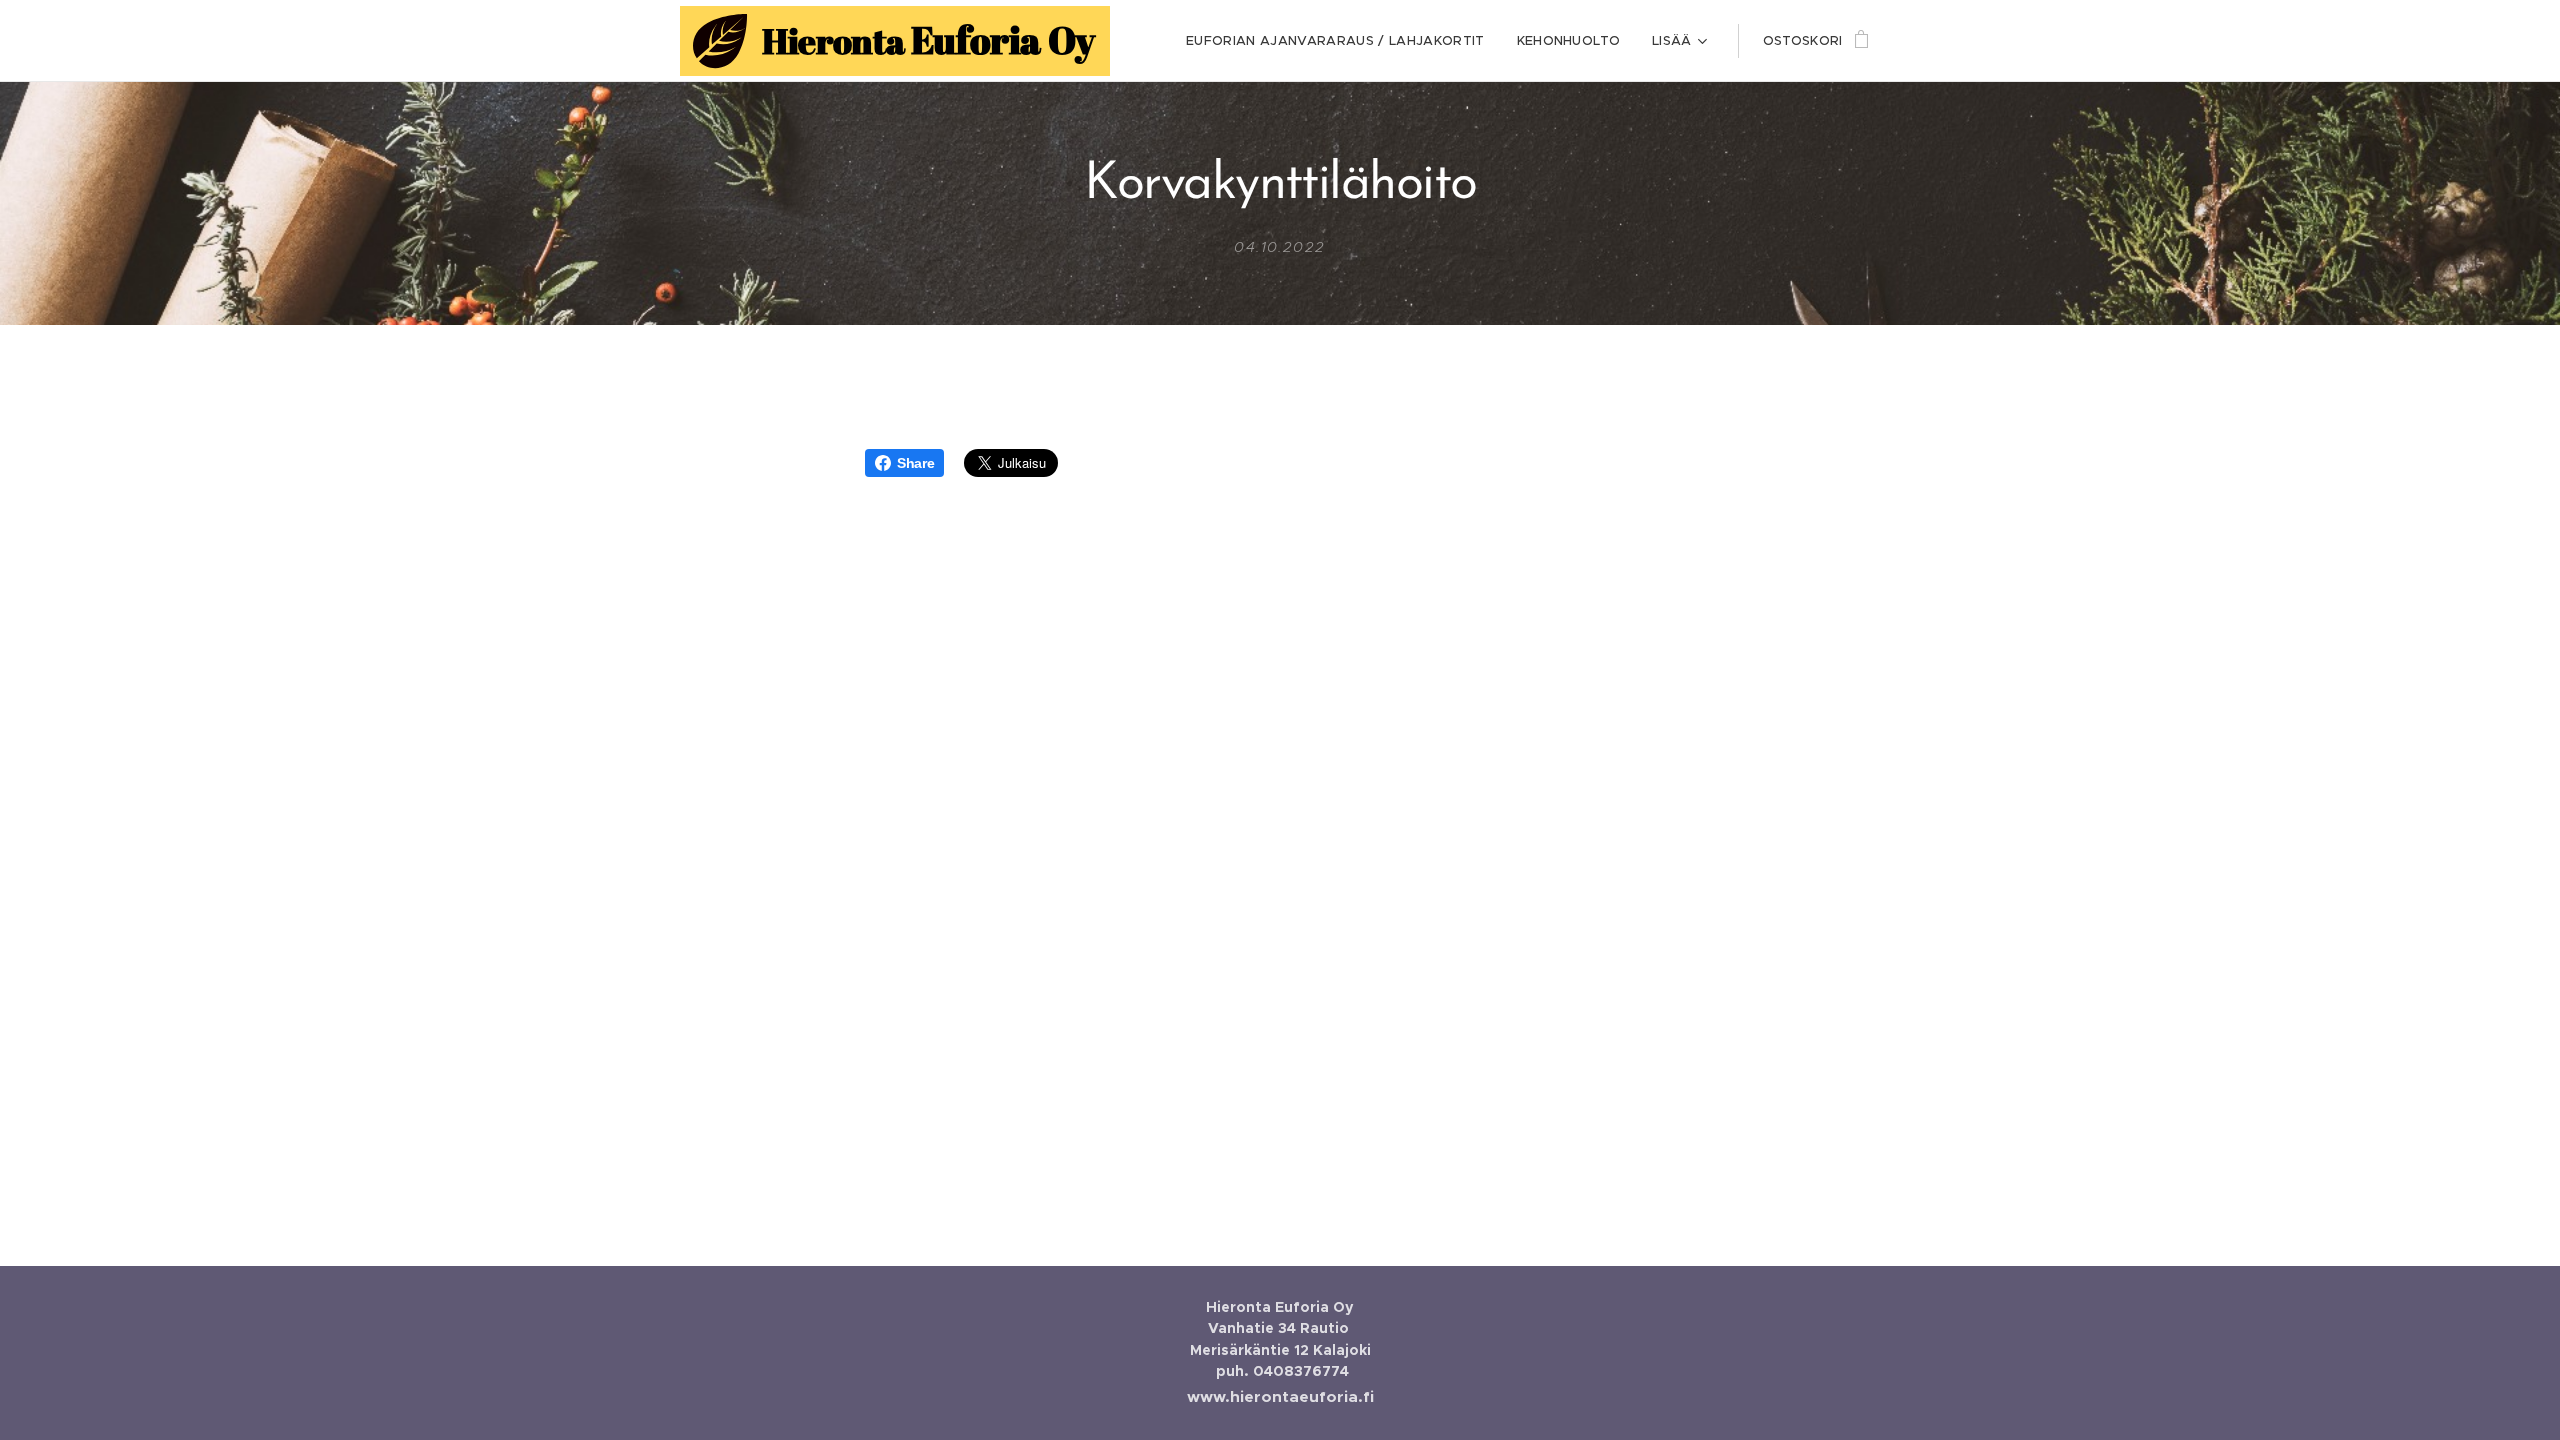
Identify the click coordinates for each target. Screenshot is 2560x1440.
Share (915, 463)
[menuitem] (1340, 41)
